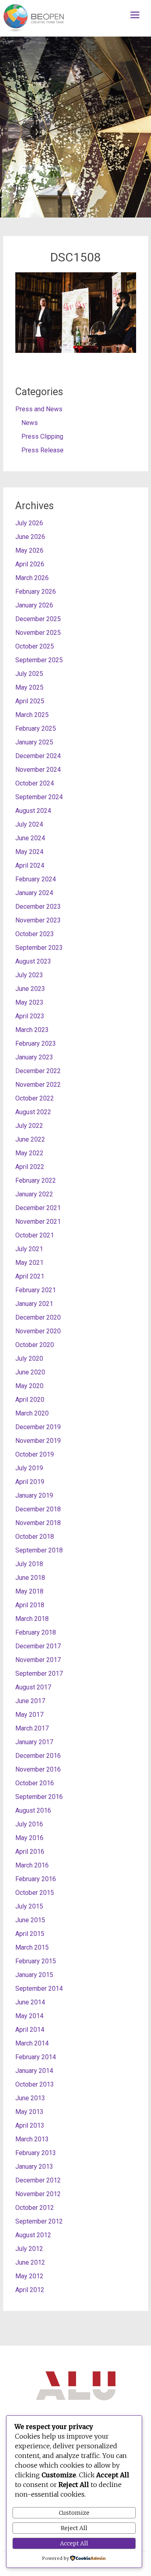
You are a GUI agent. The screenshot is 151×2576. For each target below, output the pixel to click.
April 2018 (30, 1605)
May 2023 (29, 1002)
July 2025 (29, 674)
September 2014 (39, 1988)
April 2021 (30, 1276)
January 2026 (34, 605)
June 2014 (30, 2002)
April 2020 (30, 1400)
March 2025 (32, 715)
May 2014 (29, 2016)
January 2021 (34, 1304)
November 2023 (38, 920)
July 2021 (29, 1249)
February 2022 (36, 1180)
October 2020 (35, 1345)
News (30, 423)
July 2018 (29, 1564)
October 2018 (35, 1537)
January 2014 (34, 2071)
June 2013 (30, 2098)
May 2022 (29, 1153)
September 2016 (39, 1797)
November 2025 (38, 633)
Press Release (42, 450)
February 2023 (36, 1043)
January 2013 (34, 2167)
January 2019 (34, 1495)
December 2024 (38, 756)
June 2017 (30, 1701)
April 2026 (30, 564)
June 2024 (30, 838)
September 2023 (39, 948)
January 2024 (34, 893)
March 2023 (32, 1030)
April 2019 (30, 1482)
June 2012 (30, 2262)
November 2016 (38, 1769)
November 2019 (38, 1441)
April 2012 (30, 2290)
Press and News (39, 409)
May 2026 (29, 550)
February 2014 (36, 2057)
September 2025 (39, 660)
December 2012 (38, 2180)
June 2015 (30, 1920)
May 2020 (29, 1386)
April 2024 (30, 865)
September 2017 (39, 1673)
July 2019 (29, 1468)
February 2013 (36, 2153)
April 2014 (30, 2030)
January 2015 (34, 1975)
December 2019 (38, 1427)
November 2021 (38, 1222)
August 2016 (33, 1810)
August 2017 (33, 1687)
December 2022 (38, 1071)
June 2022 (30, 1139)
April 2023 (30, 1016)
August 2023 (33, 961)
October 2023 (35, 934)
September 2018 (39, 1550)
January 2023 (34, 1057)
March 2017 (32, 1728)
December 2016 (38, 1756)
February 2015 (36, 1961)
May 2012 (29, 2276)
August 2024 (33, 811)
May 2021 (29, 1263)
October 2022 (35, 1098)
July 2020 (29, 1358)
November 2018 (38, 1523)
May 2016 (29, 1838)
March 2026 (32, 578)
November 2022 (38, 1085)
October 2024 (35, 783)
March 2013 (32, 2139)
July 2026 (29, 523)
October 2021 (35, 1235)
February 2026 (36, 592)
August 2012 (33, 2235)
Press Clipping (42, 436)
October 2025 (35, 646)
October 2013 (35, 2084)
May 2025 (29, 687)
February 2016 (36, 1879)
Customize (74, 2513)
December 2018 (38, 1509)
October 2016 (35, 1783)
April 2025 (30, 701)
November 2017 (38, 1660)
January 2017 (34, 1742)
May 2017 (29, 1715)
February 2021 (36, 1290)
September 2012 (39, 2221)
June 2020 (30, 1372)
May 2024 (29, 852)
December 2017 (38, 1646)
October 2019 (35, 1454)
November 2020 (38, 1331)
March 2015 (32, 1947)
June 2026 (30, 537)
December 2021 (38, 1208)
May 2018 (29, 1591)
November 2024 (38, 770)
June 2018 (30, 1578)
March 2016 (32, 1865)
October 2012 (35, 2208)
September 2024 (39, 797)
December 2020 (38, 1317)
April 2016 (30, 1852)
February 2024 (36, 879)
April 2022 (30, 1167)
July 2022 (29, 1126)
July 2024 (29, 824)
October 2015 (35, 1893)
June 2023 (30, 989)
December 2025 (38, 619)
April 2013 (30, 2125)
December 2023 (38, 907)
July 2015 (29, 1906)
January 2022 (34, 1194)
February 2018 (36, 1632)
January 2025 (34, 742)
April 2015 (30, 1934)
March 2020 (32, 1413)
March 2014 (32, 2043)
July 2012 (29, 2249)
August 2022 (33, 1112)
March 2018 (32, 1619)
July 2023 (29, 975)
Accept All (74, 2543)
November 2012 (38, 2194)
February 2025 (36, 728)
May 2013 (29, 2112)
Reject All (74, 2528)
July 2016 (29, 1824)
